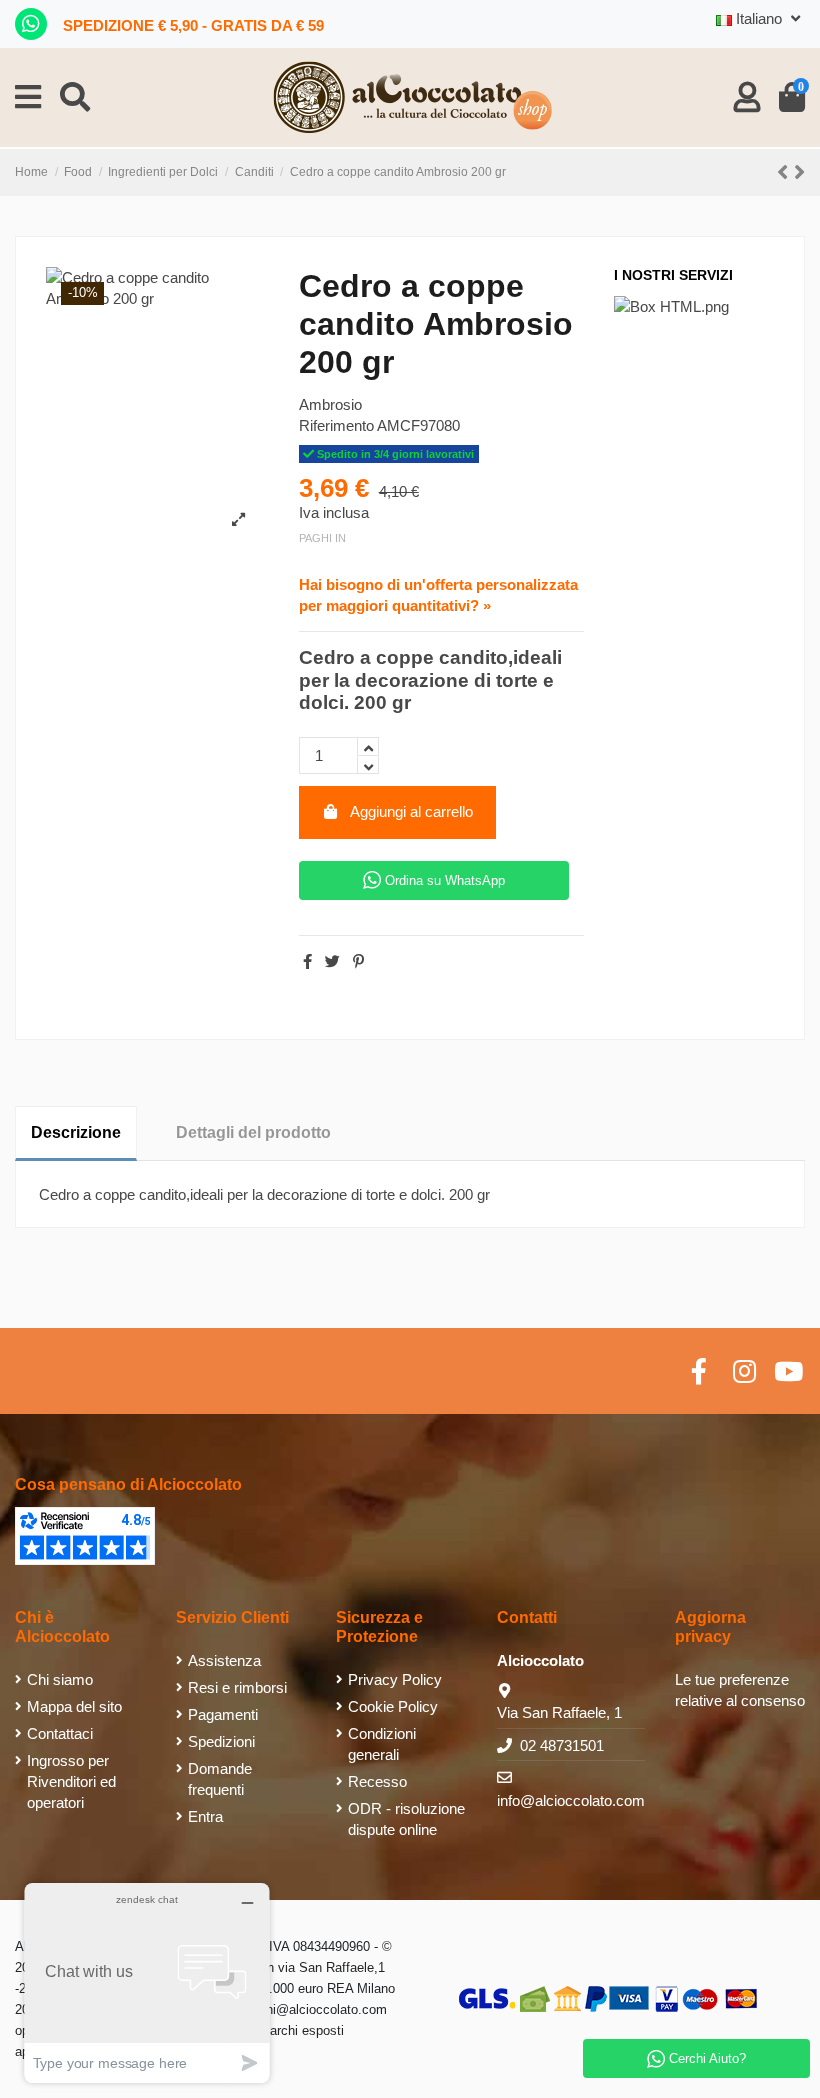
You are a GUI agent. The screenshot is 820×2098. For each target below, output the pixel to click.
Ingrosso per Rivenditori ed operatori (71, 1781)
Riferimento (336, 425)
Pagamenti (223, 1714)
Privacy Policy (395, 1679)
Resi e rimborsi (237, 1687)
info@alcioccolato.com (571, 1800)
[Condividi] (307, 961)
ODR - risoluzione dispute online (406, 1819)
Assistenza (224, 1660)
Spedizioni (221, 1741)
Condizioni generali (382, 1744)
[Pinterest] (358, 961)
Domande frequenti (220, 1779)
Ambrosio (330, 404)
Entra (205, 1816)
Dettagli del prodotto (253, 1132)
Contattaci (60, 1733)
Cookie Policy (393, 1706)
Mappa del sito (74, 1706)
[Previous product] (785, 172)
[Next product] (799, 172)
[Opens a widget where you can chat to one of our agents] (147, 1982)
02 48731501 (562, 1745)
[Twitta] (332, 961)
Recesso (377, 1781)
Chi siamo (60, 1679)
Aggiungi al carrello (411, 811)
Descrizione (76, 1132)
